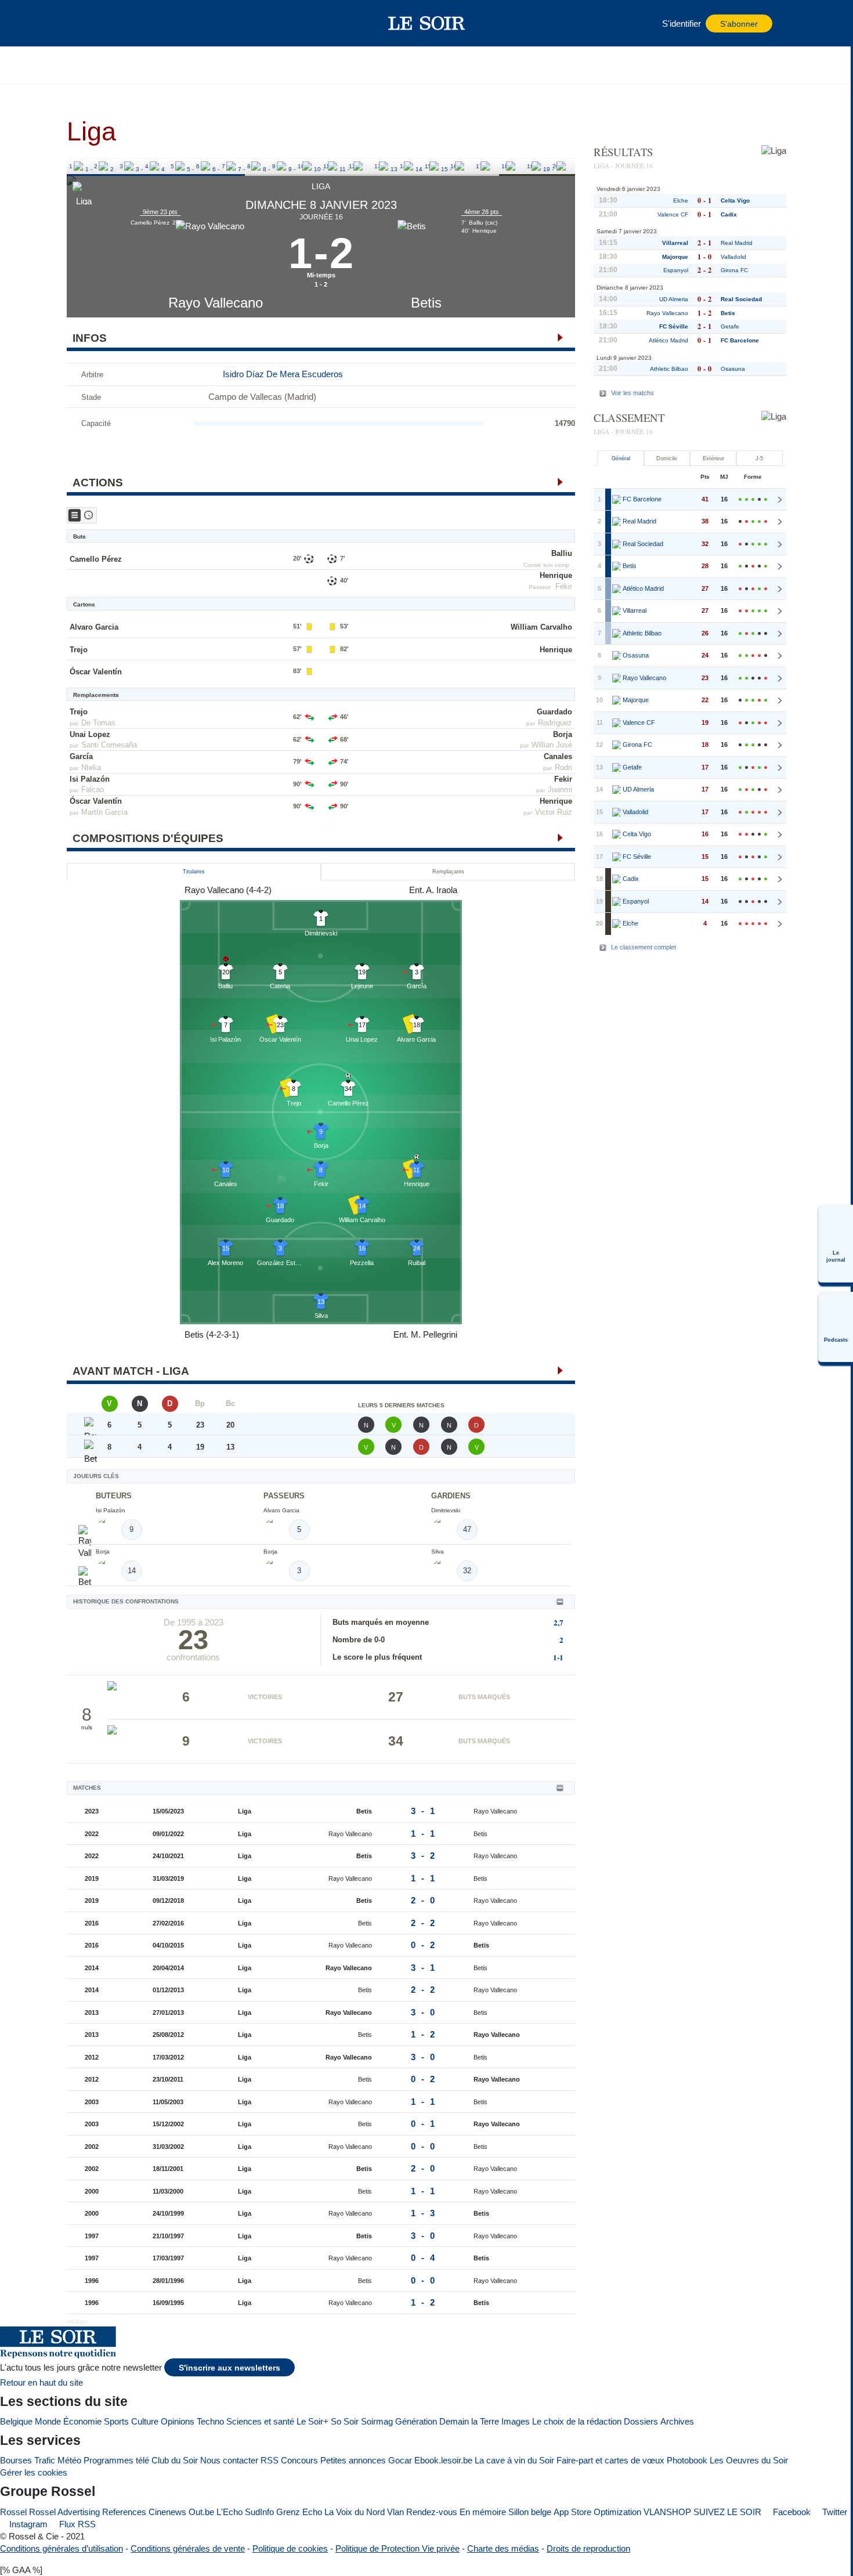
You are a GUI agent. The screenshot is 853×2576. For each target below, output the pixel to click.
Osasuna (733, 369)
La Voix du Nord (355, 2512)
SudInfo (259, 2512)
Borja (563, 734)
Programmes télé (116, 2460)
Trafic (45, 2460)
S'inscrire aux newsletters (229, 2368)
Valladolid (733, 257)
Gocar (400, 2460)
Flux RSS (76, 2524)
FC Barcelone (740, 340)
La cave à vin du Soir (514, 2460)
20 (556, 166)
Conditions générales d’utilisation (62, 2548)
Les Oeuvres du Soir (749, 2460)
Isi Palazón (90, 779)
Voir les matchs (632, 393)
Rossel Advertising (64, 2512)
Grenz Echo (299, 2512)
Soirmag (377, 2421)
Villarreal (675, 243)
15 (428, 166)
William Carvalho (541, 627)
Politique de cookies (290, 2548)
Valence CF (673, 214)
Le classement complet (644, 947)
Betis (426, 303)
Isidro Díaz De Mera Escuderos (283, 374)
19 (530, 166)
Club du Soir (175, 2460)
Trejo (79, 650)
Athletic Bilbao (669, 369)
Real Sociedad (741, 299)
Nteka (91, 767)
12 (352, 166)
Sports (116, 2421)
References (124, 2512)
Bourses (16, 2460)
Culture (145, 2421)
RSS (270, 2460)
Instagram (27, 2524)
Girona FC (734, 270)
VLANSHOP (667, 2512)
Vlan (395, 2512)
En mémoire (483, 2512)
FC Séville (674, 326)
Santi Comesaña (109, 745)
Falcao (93, 790)
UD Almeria (674, 299)
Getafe (730, 326)
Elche (681, 200)
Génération (416, 2421)
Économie (82, 2421)
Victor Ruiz (554, 812)
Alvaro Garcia (94, 627)
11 (326, 166)
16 (454, 166)
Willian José (552, 745)
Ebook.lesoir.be (443, 2460)
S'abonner (739, 24)
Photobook (687, 2460)
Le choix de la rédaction (577, 2421)
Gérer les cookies (34, 2472)
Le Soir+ (312, 2421)
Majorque (675, 257)
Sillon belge (530, 2512)
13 (378, 166)
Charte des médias (503, 2548)
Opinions (178, 2421)
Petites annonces (353, 2460)
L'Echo (229, 2512)
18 (505, 166)
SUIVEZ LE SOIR (727, 2512)
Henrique (556, 575)
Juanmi (560, 790)
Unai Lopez (90, 734)
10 (301, 166)
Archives (677, 2421)
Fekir (564, 586)
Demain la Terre (469, 2421)
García (81, 756)
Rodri (563, 767)
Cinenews (167, 2512)
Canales (558, 756)
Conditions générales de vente (188, 2548)
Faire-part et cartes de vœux (610, 2460)
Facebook (791, 2512)
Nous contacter (229, 2460)
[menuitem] (836, 1244)
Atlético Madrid (668, 340)
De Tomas (98, 723)
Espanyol (676, 270)
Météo (69, 2460)
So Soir (345, 2421)
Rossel (13, 2512)
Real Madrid (737, 243)
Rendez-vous (432, 2512)
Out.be (201, 2512)
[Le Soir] (427, 23)
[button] (95, 23)
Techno (210, 2421)
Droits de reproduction (588, 2548)
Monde (48, 2421)
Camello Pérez (96, 559)
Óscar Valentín (96, 672)
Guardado (554, 712)
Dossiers (641, 2421)
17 (479, 166)
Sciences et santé (260, 2421)
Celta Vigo (735, 200)
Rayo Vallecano (216, 303)
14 (403, 166)
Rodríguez (555, 723)
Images (516, 2421)
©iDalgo (77, 2322)
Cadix (729, 214)
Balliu (562, 553)
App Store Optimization (597, 2512)
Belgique (16, 2421)
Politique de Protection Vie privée (397, 2548)
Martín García (104, 812)
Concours (299, 2460)
